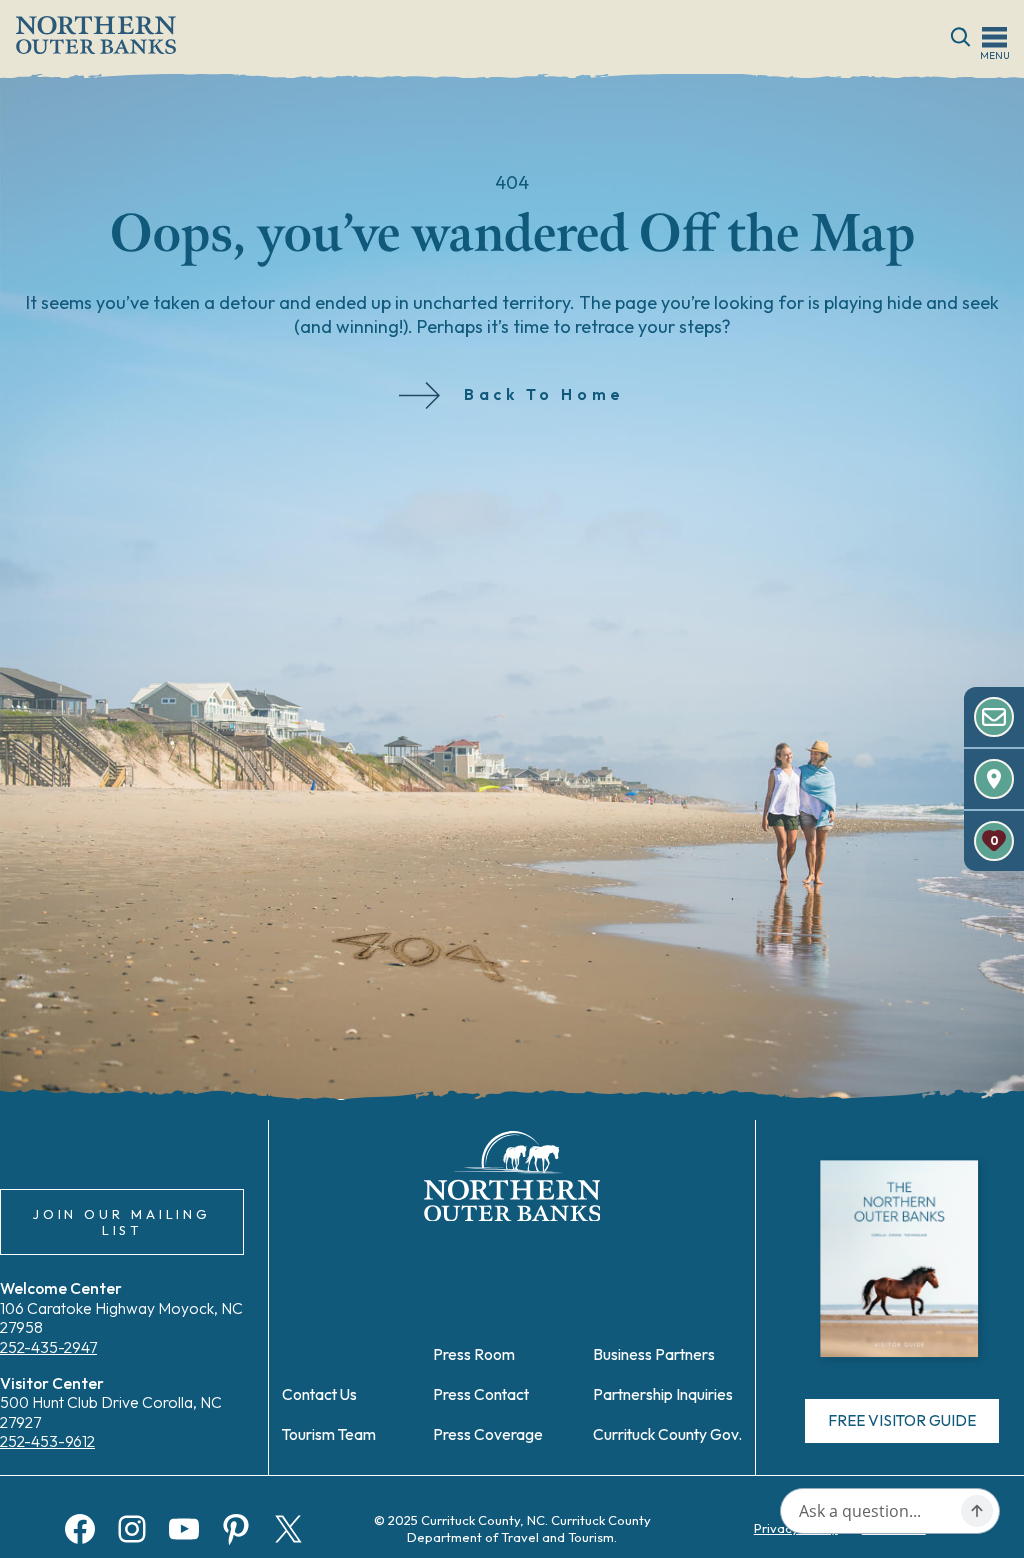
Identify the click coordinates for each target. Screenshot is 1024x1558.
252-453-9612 (47, 1441)
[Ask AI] (977, 1511)
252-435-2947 (48, 1347)
